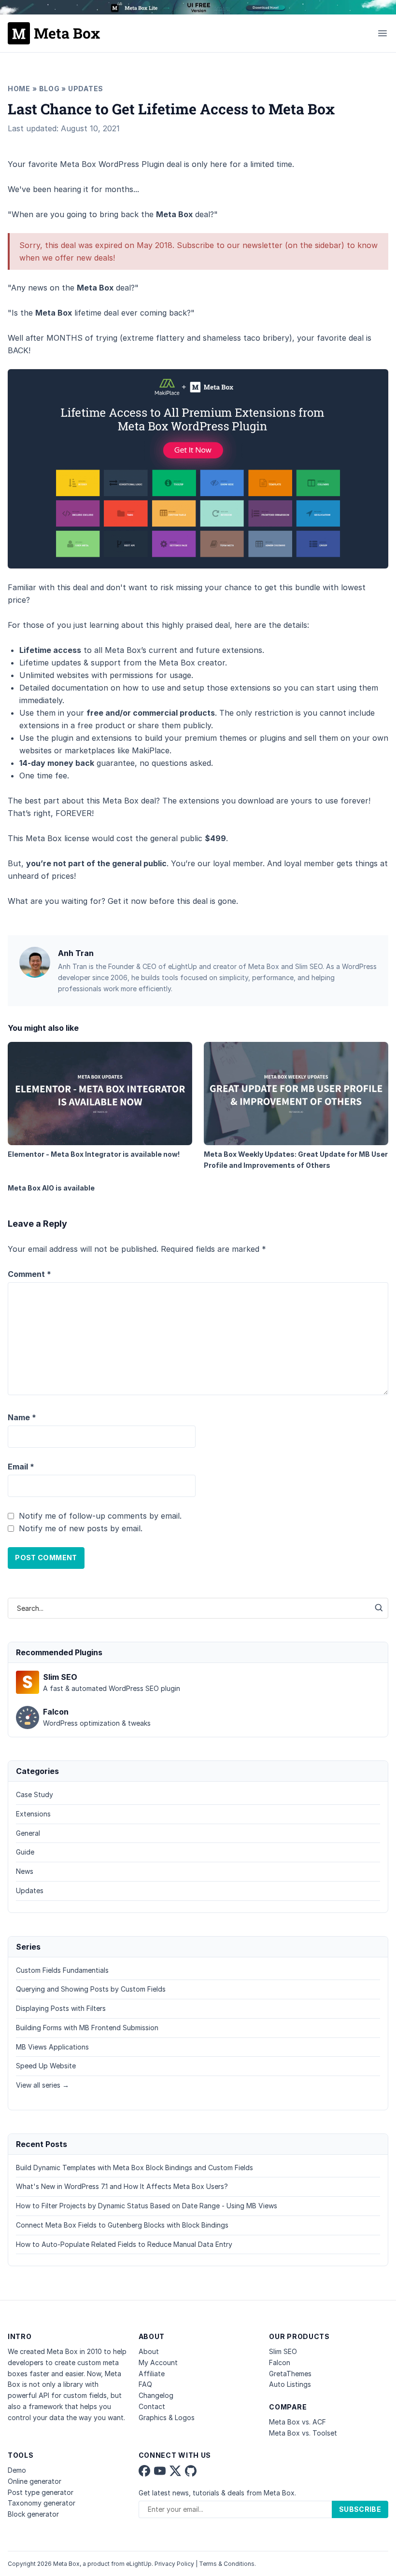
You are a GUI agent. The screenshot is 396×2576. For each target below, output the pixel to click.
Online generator (35, 2481)
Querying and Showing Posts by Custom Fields (91, 1989)
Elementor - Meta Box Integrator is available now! (94, 1154)
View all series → (42, 2085)
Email (21, 1467)
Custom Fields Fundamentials (62, 1970)
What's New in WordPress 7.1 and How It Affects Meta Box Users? (122, 2186)
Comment (29, 1274)
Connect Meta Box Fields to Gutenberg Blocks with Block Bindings (122, 2225)
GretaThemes (290, 2374)
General (28, 1833)
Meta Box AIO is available (51, 1188)
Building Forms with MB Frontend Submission (87, 2028)
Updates (86, 89)
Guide (25, 1852)
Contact (152, 2406)
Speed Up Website (46, 2066)
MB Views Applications (52, 2047)
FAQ (145, 2384)
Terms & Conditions (227, 2564)
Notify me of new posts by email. (81, 1528)
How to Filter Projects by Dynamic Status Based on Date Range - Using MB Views (147, 2206)
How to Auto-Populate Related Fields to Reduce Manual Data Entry (124, 2244)
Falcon (280, 2362)
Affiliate (152, 2374)
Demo (17, 2470)
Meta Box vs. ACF (297, 2422)
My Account (158, 2362)
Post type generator (41, 2492)
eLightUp (139, 2564)
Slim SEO (283, 2351)
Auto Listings (290, 2384)
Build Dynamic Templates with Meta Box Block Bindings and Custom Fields (134, 2167)
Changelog (156, 2395)
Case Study (35, 1794)
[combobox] (189, 1608)
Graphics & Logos (167, 2417)
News (25, 1871)
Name (22, 1417)
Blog (49, 89)
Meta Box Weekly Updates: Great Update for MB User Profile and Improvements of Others (296, 1160)
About (149, 2351)
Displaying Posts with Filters (61, 2008)
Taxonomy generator (42, 2503)
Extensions (33, 1814)
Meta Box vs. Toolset (303, 2433)
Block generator (33, 2514)
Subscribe (360, 2509)
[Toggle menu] (382, 33)
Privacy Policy (174, 2564)
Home (19, 89)
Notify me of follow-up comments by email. (100, 1516)
